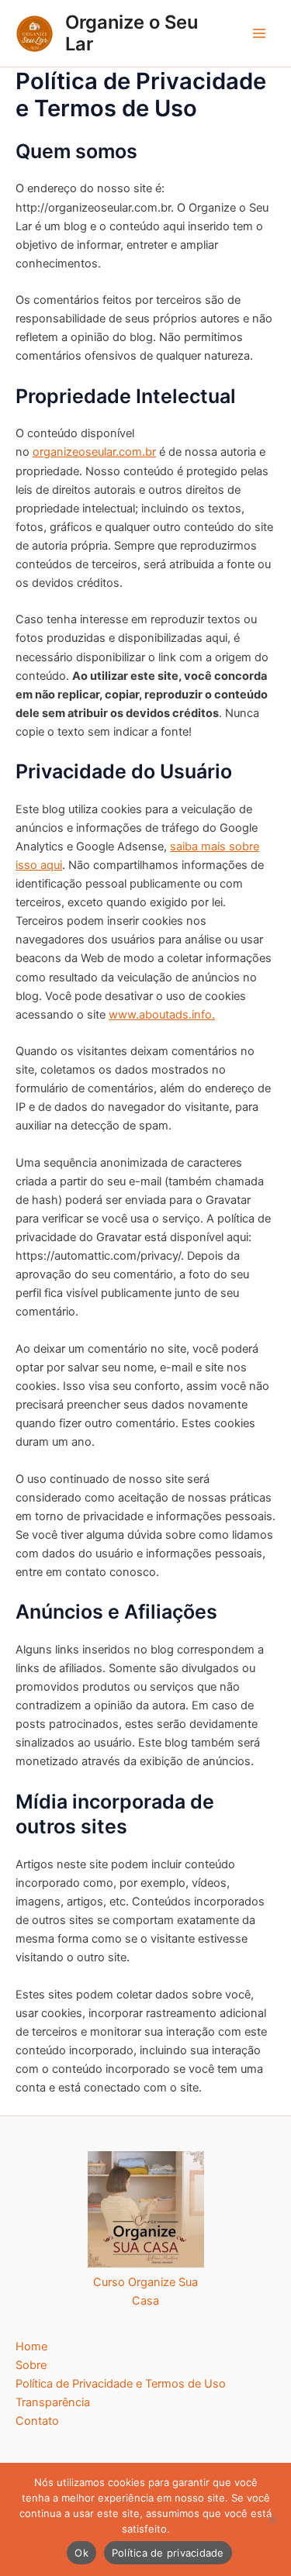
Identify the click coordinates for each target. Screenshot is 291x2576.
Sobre (31, 2365)
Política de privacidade (168, 2553)
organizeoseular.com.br (94, 452)
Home (31, 2347)
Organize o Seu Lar (132, 33)
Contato (37, 2421)
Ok (81, 2553)
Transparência (53, 2402)
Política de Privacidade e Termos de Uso (121, 2384)
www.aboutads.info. (162, 1015)
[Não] (272, 2519)
